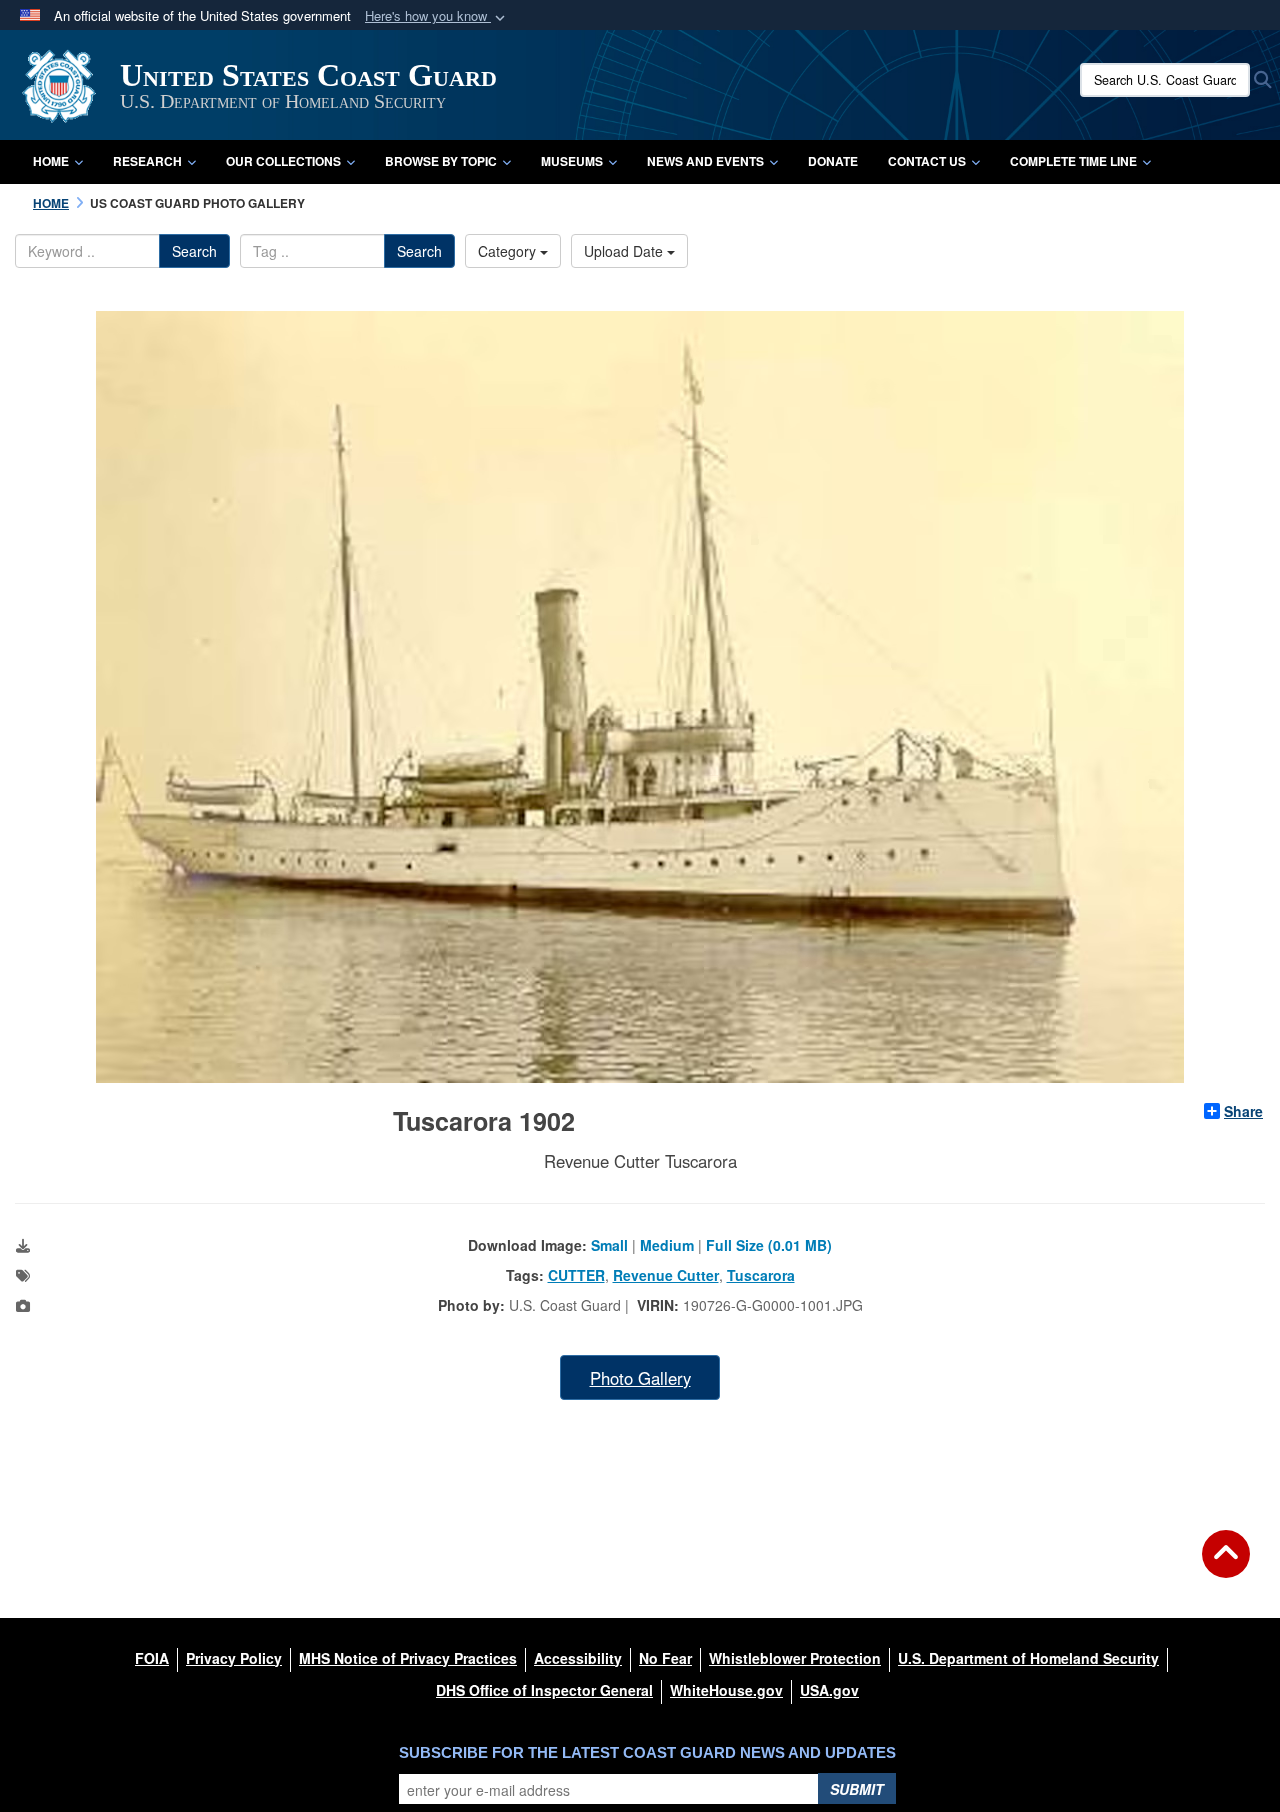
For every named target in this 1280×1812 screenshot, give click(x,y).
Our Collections (283, 161)
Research (147, 161)
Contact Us (927, 161)
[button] (437, 16)
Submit (857, 1789)
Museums (572, 161)
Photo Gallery (640, 1378)
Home (51, 161)
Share (1243, 1111)
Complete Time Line (1073, 161)
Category (509, 251)
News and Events (705, 161)
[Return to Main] (1226, 1566)
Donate (833, 161)
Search (194, 251)
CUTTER (576, 1275)
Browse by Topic (441, 161)
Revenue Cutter (666, 1275)
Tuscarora (761, 1275)
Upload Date (625, 251)
